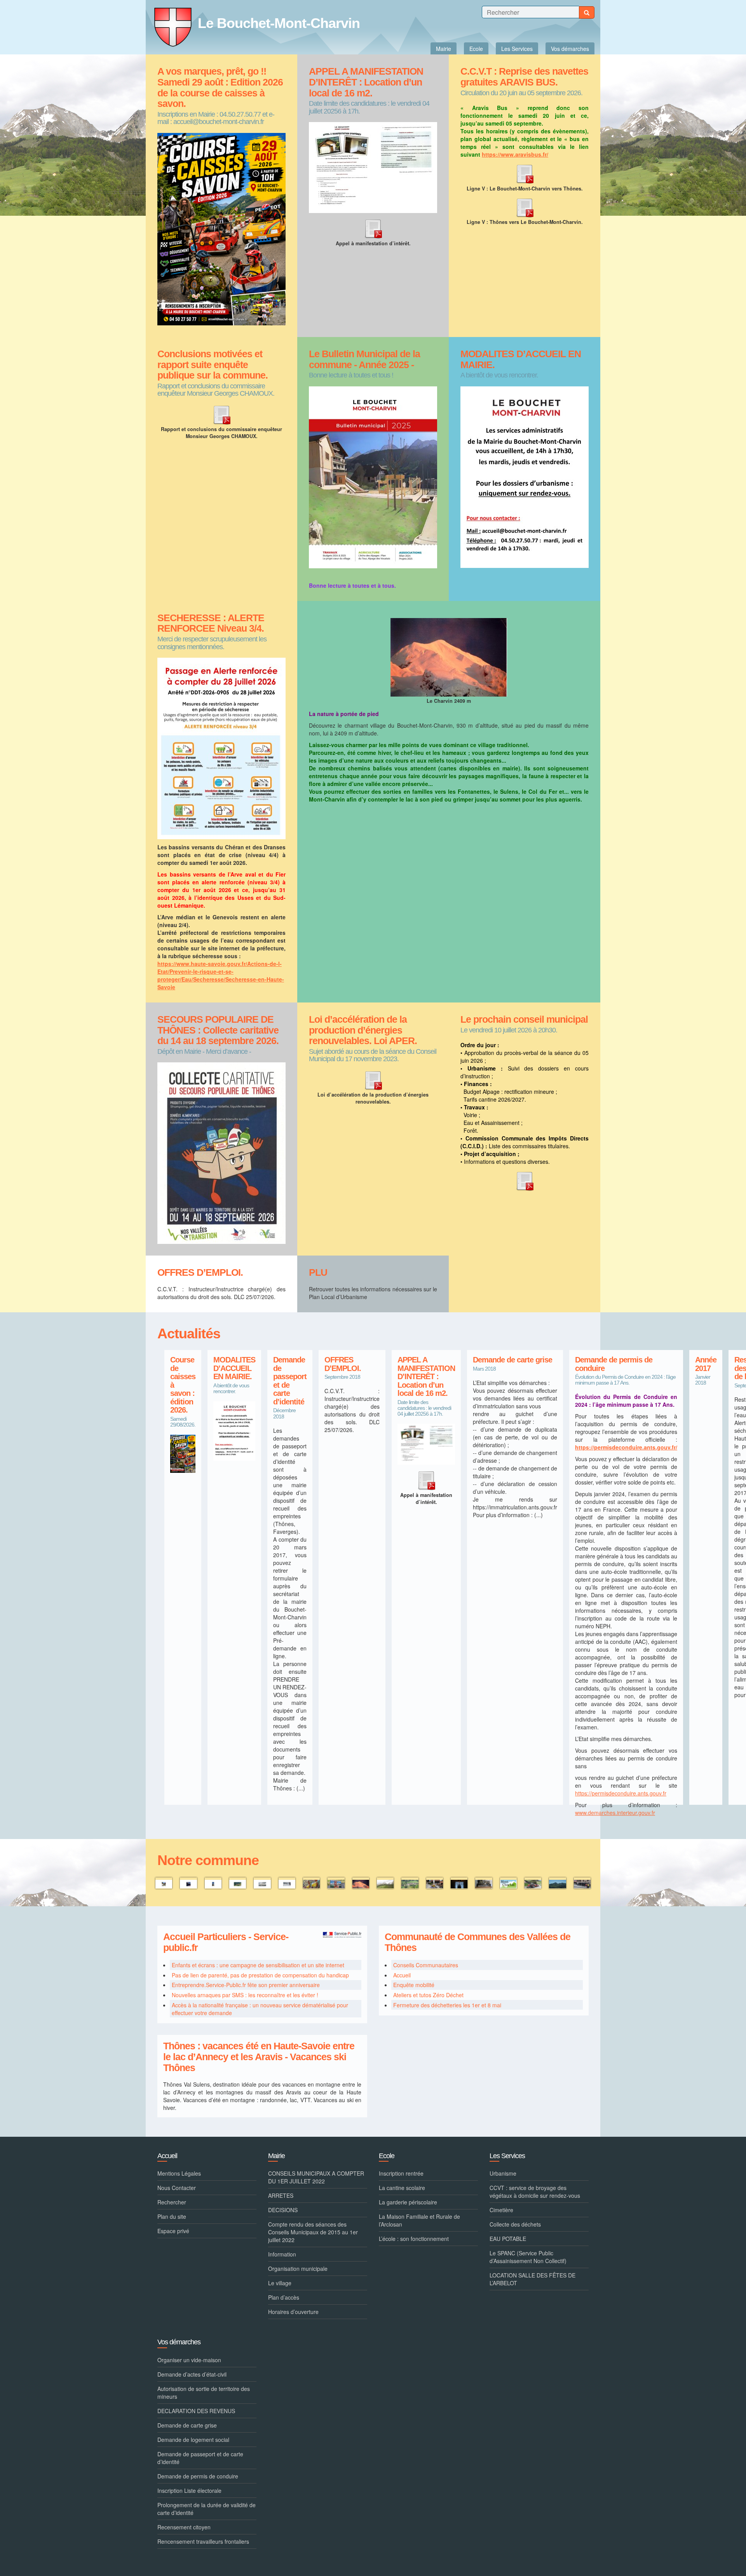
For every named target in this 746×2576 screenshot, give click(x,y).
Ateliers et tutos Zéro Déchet (428, 1995)
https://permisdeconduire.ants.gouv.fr (621, 1793)
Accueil (402, 1975)
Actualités (189, 1333)
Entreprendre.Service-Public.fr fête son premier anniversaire (246, 1985)
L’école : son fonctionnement (414, 2239)
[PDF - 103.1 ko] (373, 1079)
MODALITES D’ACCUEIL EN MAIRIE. (521, 359)
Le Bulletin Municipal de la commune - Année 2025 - (364, 359)
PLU (318, 1272)
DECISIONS (283, 2210)
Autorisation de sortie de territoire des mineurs (204, 2393)
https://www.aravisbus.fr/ (515, 154)
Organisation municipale (298, 2269)
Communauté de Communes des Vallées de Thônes (478, 1942)
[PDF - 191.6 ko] (525, 173)
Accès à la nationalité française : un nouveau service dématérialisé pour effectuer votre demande (260, 2009)
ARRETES (281, 2195)
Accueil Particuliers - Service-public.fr (226, 1942)
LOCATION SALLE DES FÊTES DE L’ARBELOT (532, 2279)
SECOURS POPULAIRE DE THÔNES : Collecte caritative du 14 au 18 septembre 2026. (218, 1030)
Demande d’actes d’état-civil (192, 2374)
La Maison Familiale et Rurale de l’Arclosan (419, 2220)
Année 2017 (706, 1364)
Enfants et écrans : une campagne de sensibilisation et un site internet (258, 1965)
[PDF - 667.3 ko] (221, 414)
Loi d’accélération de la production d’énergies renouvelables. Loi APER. (363, 1030)
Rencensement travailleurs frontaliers (203, 2541)
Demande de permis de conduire (614, 1364)
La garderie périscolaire (408, 2202)
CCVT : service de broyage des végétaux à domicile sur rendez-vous (535, 2192)
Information (282, 2254)
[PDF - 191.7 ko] (525, 206)
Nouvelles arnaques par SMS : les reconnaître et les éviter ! (245, 1995)
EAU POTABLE (508, 2239)
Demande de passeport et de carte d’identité (290, 1381)
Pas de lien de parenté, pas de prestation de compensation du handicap (260, 1975)
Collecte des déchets (515, 2224)
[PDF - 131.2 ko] (525, 1180)
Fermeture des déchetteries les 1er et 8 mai (447, 2005)
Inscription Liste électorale (189, 2490)
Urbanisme (503, 2173)
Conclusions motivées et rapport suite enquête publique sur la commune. (213, 365)
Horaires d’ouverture (293, 2312)
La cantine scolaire (402, 2188)
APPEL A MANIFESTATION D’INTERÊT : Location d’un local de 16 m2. (366, 82)
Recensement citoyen (184, 2527)
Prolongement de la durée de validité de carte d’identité (207, 2509)
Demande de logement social (193, 2440)
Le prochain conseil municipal (524, 1019)
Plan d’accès (284, 2297)
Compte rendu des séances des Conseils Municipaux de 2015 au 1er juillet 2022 (313, 2232)
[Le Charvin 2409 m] (449, 656)
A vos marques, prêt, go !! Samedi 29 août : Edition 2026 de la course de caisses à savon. (220, 87)
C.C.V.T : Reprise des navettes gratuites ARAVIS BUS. (524, 77)
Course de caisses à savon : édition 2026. (183, 1385)
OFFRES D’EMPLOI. (200, 1272)
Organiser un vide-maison (189, 2360)
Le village (280, 2283)
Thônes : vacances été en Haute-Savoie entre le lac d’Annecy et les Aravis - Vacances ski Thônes (259, 2057)
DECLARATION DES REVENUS (196, 2411)
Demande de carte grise (512, 1360)
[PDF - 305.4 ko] (373, 228)
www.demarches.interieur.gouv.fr (615, 1813)
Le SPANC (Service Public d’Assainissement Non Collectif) (528, 2257)
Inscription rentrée (401, 2173)
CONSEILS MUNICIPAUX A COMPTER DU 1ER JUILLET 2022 (316, 2177)
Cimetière (501, 2210)
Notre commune (208, 1860)
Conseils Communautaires (426, 1965)
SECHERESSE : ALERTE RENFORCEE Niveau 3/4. (211, 623)
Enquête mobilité (414, 1985)
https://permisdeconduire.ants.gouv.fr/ (626, 1447)
